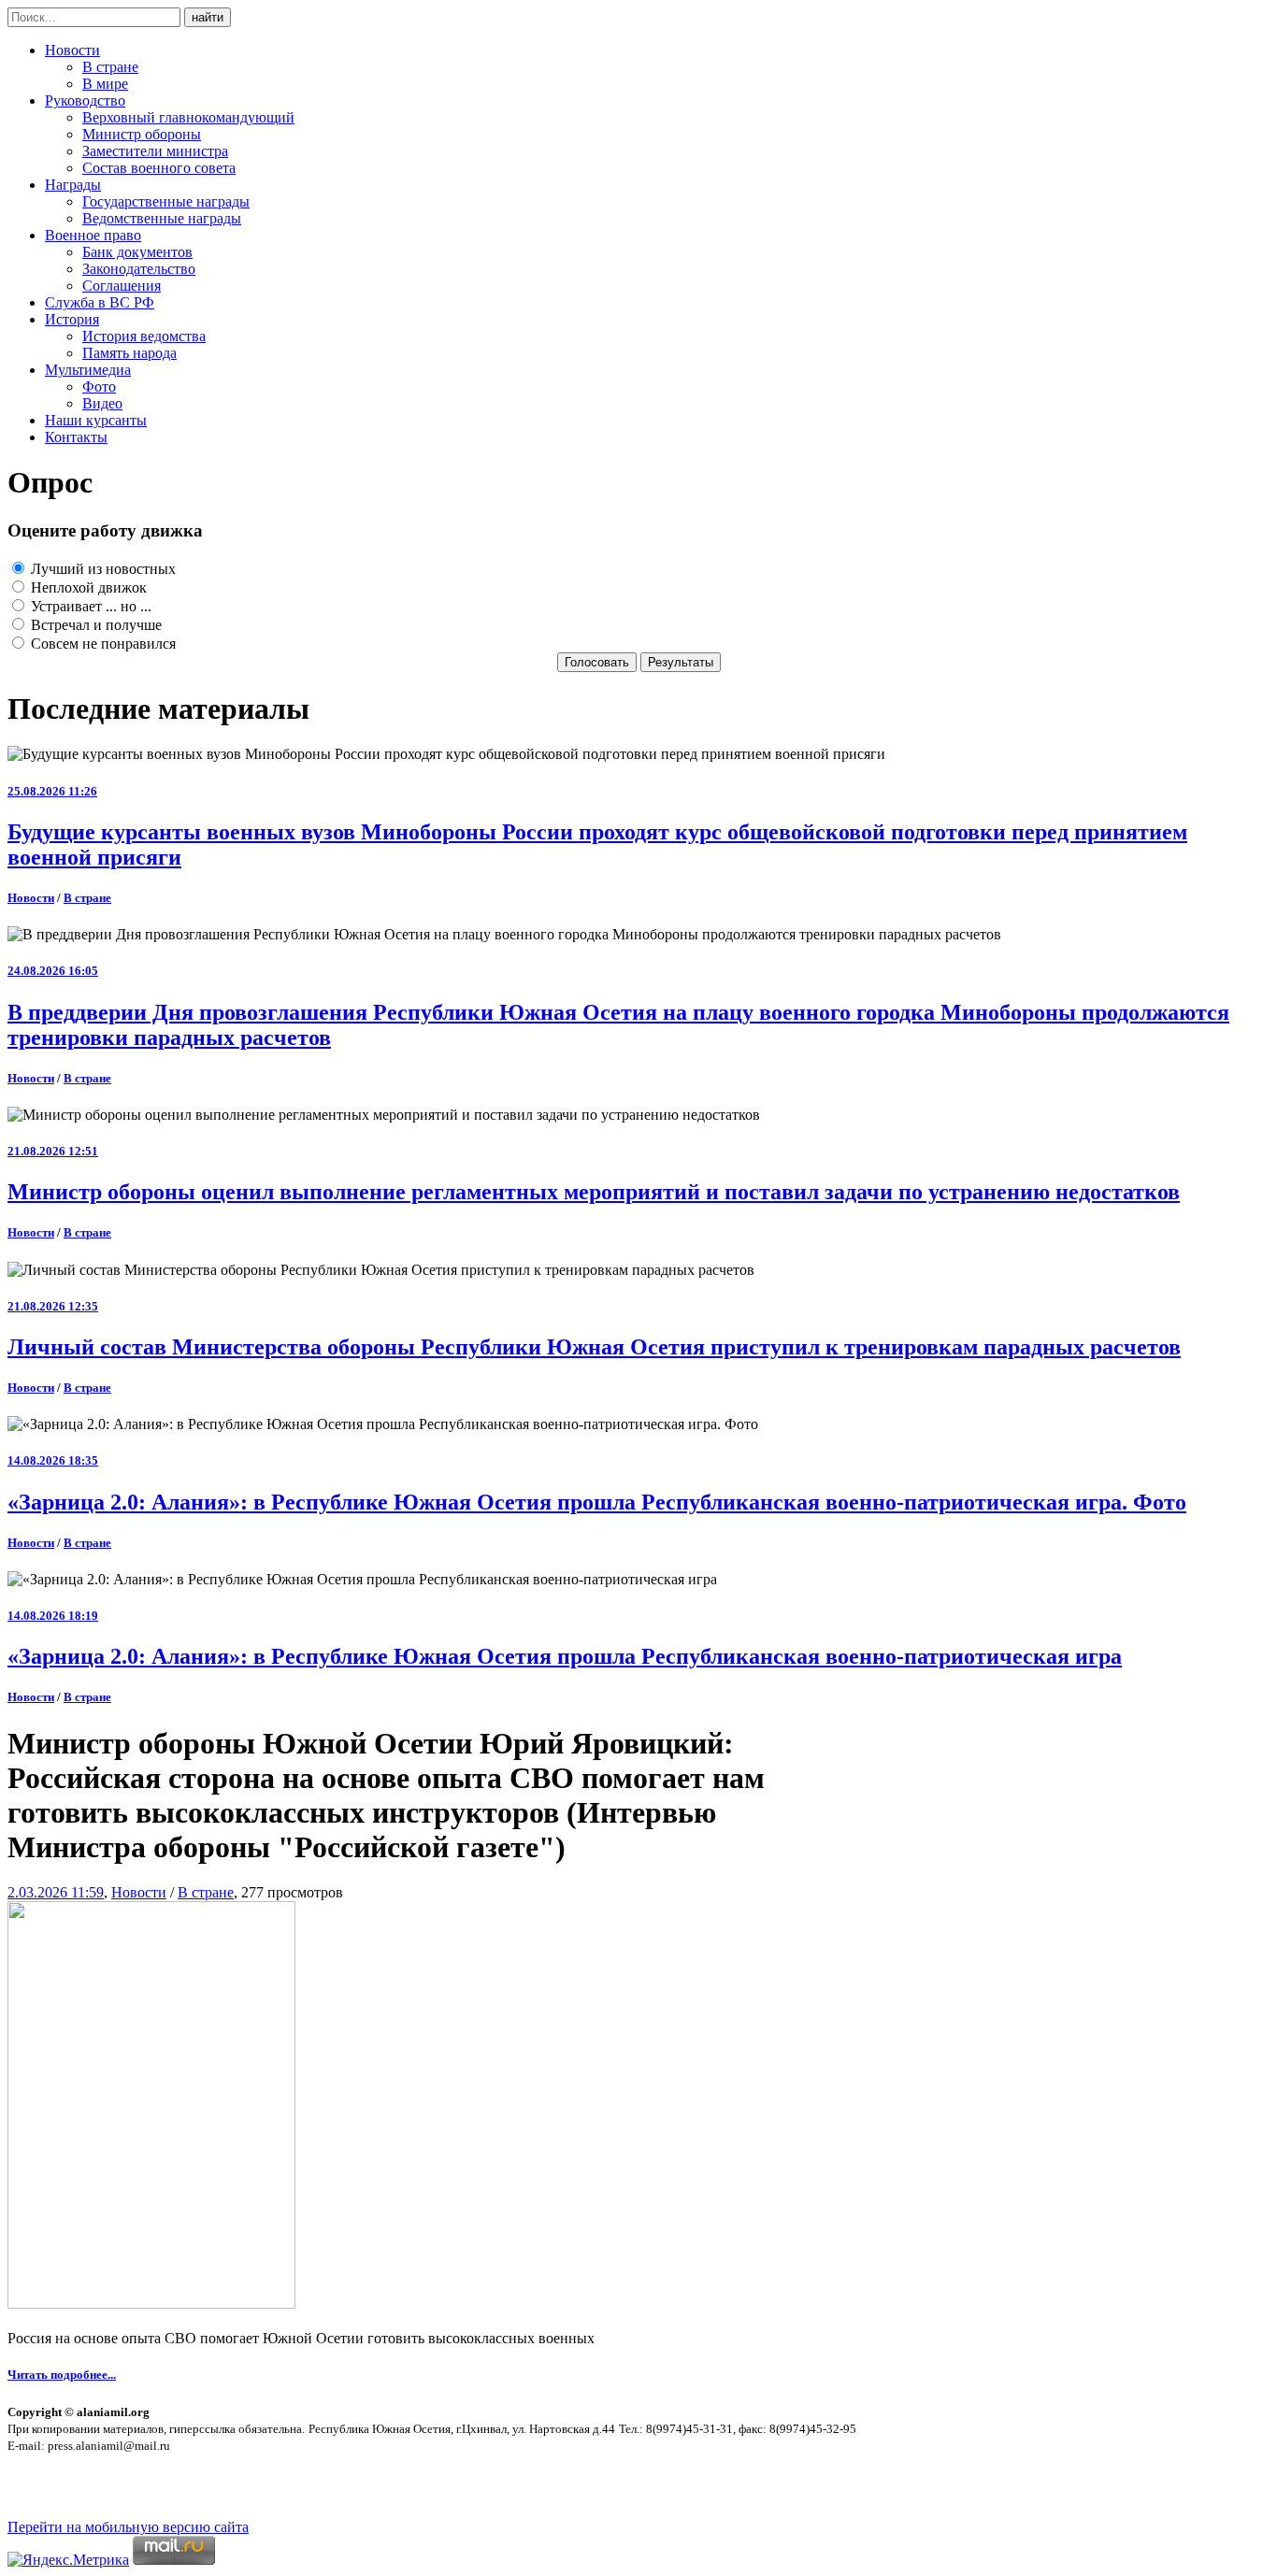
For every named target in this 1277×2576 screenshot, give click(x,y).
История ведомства (144, 336)
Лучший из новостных (101, 569)
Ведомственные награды (162, 218)
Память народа (129, 353)
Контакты (76, 437)
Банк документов (137, 252)
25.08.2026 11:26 (52, 791)
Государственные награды (166, 201)
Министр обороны (142, 134)
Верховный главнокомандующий (188, 117)
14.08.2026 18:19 (53, 1616)
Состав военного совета (159, 168)
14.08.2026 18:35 (53, 1460)
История (72, 319)
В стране (110, 67)
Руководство (85, 100)
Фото (99, 386)
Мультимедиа (88, 370)
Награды (73, 185)
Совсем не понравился (101, 644)
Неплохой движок (87, 587)
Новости (72, 50)
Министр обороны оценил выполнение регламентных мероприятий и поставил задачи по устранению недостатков (594, 1192)
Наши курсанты (96, 420)
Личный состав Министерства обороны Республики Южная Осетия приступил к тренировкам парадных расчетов (594, 1347)
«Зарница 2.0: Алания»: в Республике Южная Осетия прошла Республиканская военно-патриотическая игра (565, 1656)
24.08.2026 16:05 (53, 971)
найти (208, 17)
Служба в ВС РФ (100, 302)
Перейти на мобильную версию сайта (128, 2527)
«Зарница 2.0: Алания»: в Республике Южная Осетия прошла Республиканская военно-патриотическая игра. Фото (597, 1502)
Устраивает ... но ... (89, 606)
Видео (102, 403)
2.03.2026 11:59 (56, 1892)
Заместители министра (155, 151)
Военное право (93, 235)
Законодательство (139, 269)
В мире (105, 84)
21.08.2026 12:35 (53, 1306)
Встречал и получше (94, 625)
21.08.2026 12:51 (53, 1151)
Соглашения (122, 286)
